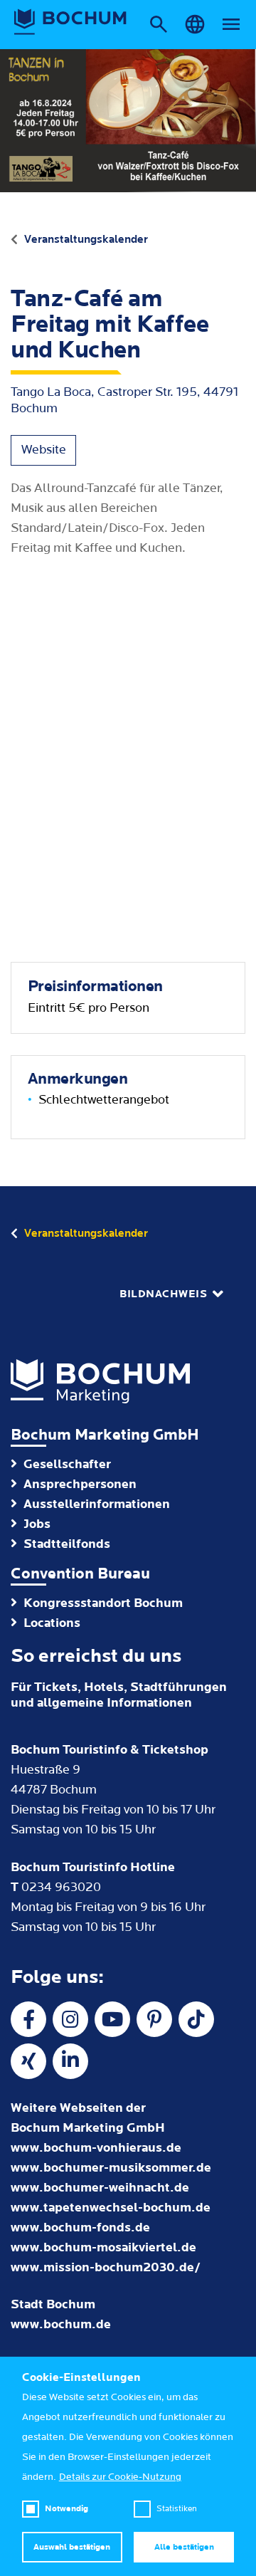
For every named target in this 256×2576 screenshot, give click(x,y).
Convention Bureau (80, 1574)
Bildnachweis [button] (163, 1294)
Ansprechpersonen (80, 1484)
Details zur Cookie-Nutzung (120, 2477)
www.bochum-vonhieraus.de (96, 2148)
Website (44, 450)
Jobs (37, 1524)
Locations (52, 1623)
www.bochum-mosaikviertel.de (103, 2247)
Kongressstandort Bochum (103, 1603)
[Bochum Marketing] (70, 22)
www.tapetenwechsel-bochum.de (111, 2208)
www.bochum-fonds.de (80, 2227)
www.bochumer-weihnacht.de (100, 2188)
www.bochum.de (61, 2324)
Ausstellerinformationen (97, 1504)
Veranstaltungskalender (86, 239)
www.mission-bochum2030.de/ (106, 2267)
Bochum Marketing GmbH (105, 1435)
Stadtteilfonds (67, 1544)
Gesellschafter (67, 1464)
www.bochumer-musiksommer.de (111, 2168)
